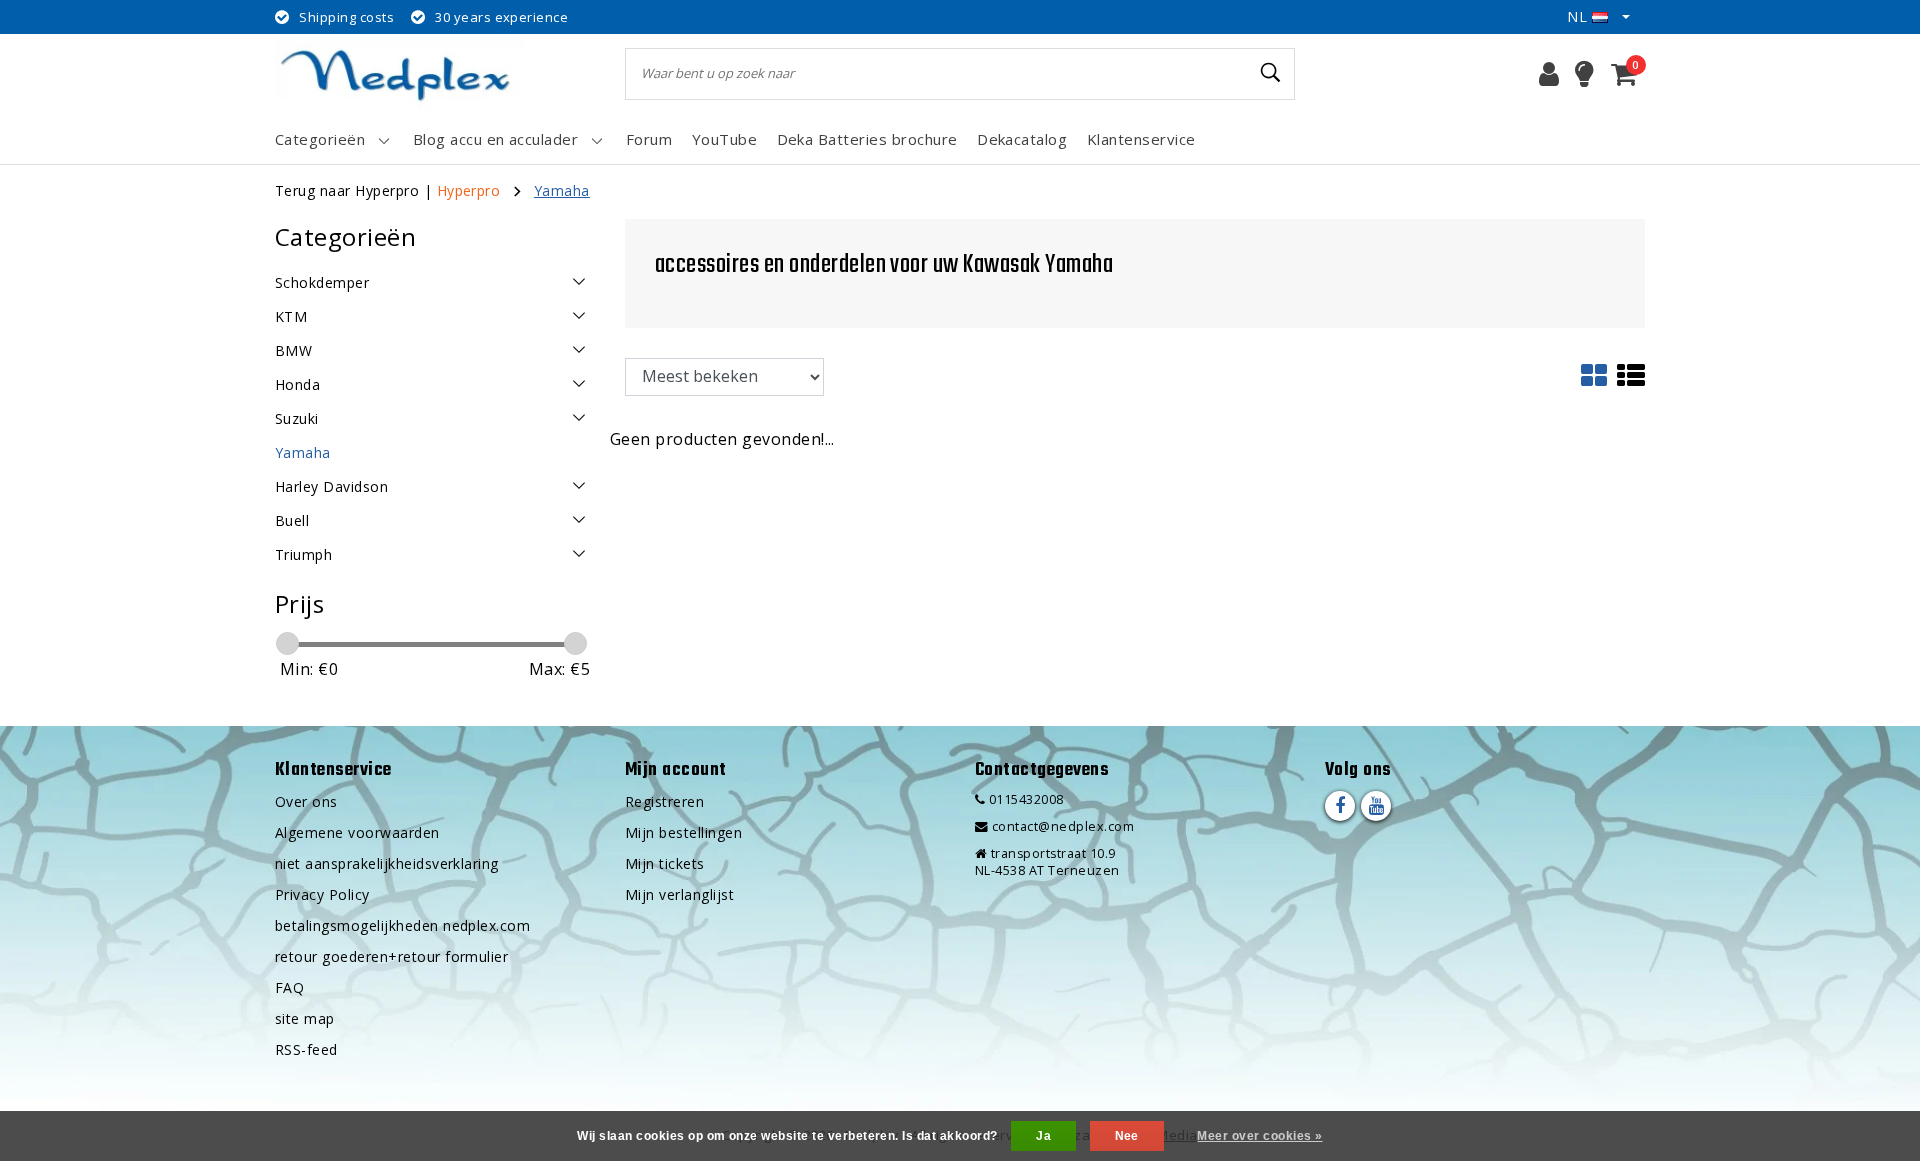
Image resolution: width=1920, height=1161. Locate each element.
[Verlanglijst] (1584, 74)
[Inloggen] (1549, 74)
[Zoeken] (1271, 73)
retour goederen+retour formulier (391, 956)
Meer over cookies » (1259, 1136)
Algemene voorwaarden (357, 832)
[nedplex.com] (400, 73)
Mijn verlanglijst (679, 894)
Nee (1127, 1136)
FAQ (289, 987)
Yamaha (562, 190)
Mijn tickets (665, 863)
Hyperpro (469, 190)
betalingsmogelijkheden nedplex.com (402, 925)
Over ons (306, 801)
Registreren (664, 801)
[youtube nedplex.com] (1376, 806)
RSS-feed (306, 1049)
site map (305, 1018)
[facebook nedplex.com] (1340, 806)
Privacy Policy (322, 894)
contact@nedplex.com (1063, 826)
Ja (1043, 1136)
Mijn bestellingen (683, 832)
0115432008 (1024, 799)
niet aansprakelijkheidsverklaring (387, 863)
